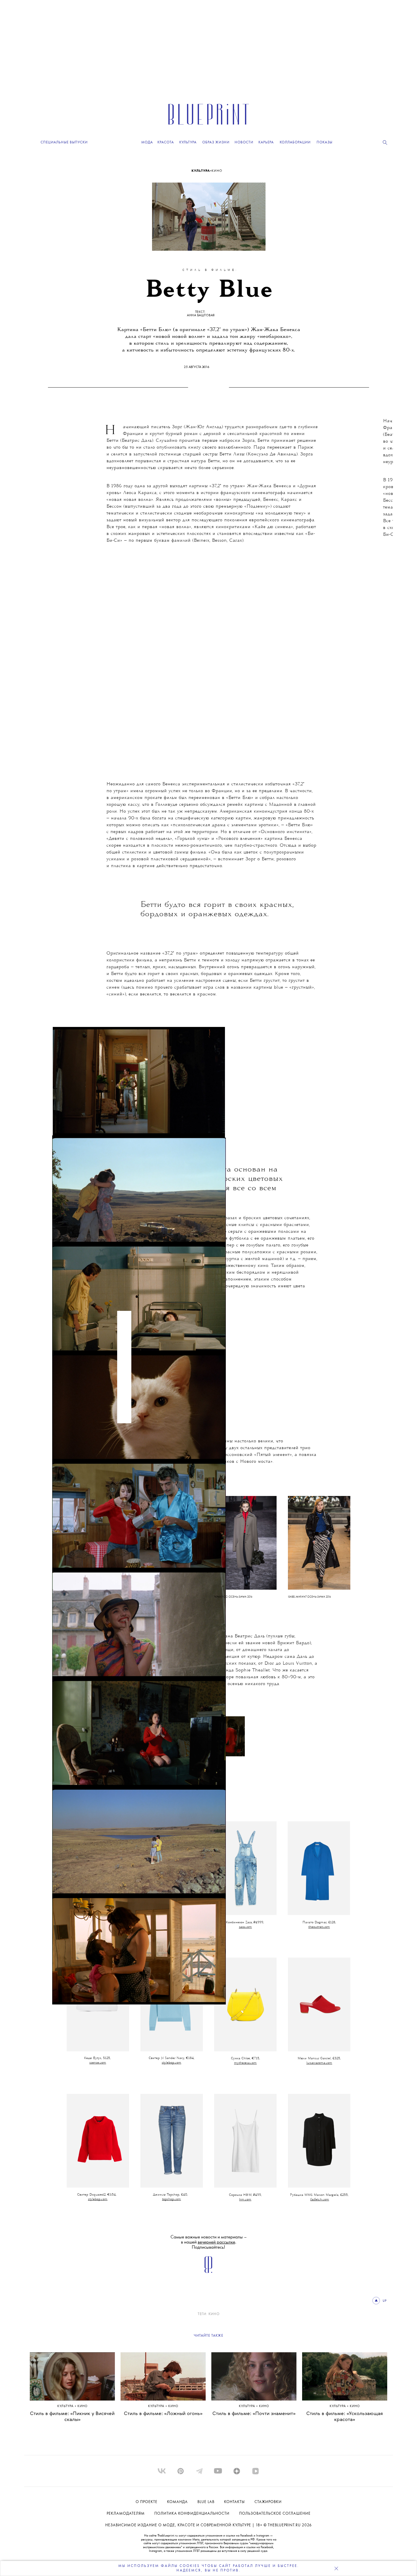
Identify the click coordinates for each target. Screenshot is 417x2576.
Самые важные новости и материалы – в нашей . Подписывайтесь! (209, 2242)
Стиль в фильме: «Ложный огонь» (163, 2414)
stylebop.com (171, 2063)
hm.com (245, 2200)
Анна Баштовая (201, 315)
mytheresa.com (245, 2063)
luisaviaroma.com (319, 2063)
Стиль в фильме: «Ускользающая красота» (345, 2417)
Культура (201, 171)
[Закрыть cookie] (336, 2568)
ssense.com (98, 2063)
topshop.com (171, 2199)
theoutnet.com (319, 1927)
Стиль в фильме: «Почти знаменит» (254, 2414)
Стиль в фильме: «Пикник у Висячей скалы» (72, 2417)
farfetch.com (320, 2200)
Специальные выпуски (64, 142)
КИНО (214, 2314)
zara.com (245, 1927)
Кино (217, 171)
